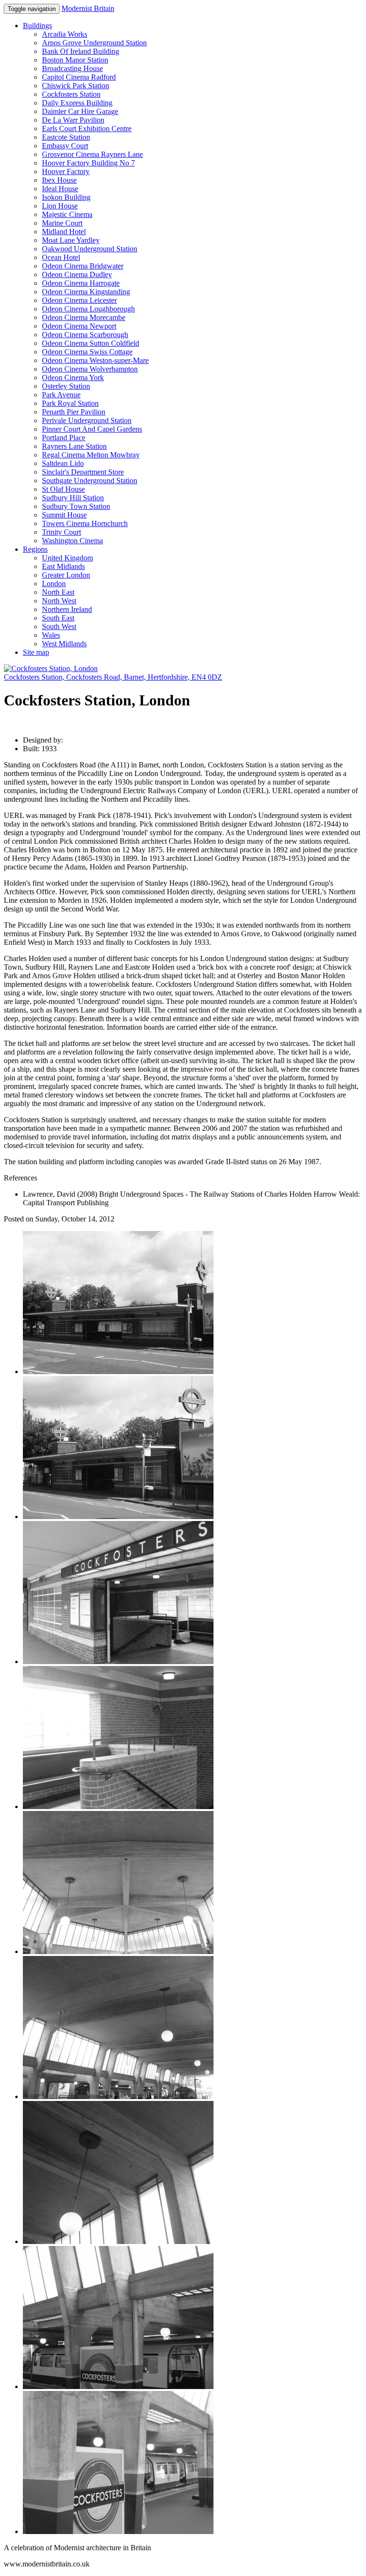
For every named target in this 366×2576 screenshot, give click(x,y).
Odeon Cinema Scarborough (85, 335)
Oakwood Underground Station (90, 249)
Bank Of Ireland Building (81, 51)
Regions (35, 549)
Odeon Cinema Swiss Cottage (87, 352)
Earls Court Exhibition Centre (87, 129)
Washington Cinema (72, 541)
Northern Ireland (67, 609)
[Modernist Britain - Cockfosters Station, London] (51, 668)
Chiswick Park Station (76, 86)
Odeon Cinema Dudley (77, 274)
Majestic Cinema (67, 214)
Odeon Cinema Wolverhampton (90, 369)
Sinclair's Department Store (83, 472)
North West (59, 601)
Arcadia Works (65, 34)
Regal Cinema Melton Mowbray (91, 455)
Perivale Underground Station (87, 420)
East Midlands (63, 566)
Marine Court (62, 223)
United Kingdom (67, 558)
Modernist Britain (88, 8)
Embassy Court (65, 146)
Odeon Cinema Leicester (79, 300)
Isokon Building (66, 197)
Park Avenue (61, 395)
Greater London (66, 575)
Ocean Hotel (61, 257)
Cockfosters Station (71, 94)
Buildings (37, 26)
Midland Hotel (64, 232)
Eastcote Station (66, 137)
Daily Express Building (77, 103)
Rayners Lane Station (74, 446)
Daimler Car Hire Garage (80, 111)
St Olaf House (63, 489)
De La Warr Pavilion (73, 120)
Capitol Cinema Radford (79, 77)
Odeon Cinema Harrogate (81, 283)
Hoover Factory (66, 171)
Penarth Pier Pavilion (74, 412)
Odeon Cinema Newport (79, 326)
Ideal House (60, 189)
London (54, 584)
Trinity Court (61, 532)
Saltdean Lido (63, 463)
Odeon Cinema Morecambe (84, 317)
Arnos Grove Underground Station (94, 43)
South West (59, 626)
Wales (51, 635)
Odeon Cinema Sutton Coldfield (91, 343)
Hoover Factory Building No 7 (88, 163)
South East (58, 618)
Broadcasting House (72, 68)
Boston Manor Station (75, 60)
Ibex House (59, 180)
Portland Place (64, 438)
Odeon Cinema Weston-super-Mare (95, 360)
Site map (36, 652)
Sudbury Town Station (76, 506)
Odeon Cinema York (73, 378)
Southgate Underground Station (90, 481)
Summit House (64, 515)
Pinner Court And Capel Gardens (92, 429)
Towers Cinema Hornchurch (85, 523)
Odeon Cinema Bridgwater (83, 266)
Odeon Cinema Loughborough (88, 309)
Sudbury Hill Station (73, 498)
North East (58, 592)
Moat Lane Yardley (71, 240)
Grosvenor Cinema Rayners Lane (92, 154)
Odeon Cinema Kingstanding (86, 292)
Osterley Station (66, 386)
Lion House (60, 206)
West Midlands (64, 644)
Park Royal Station (70, 403)
